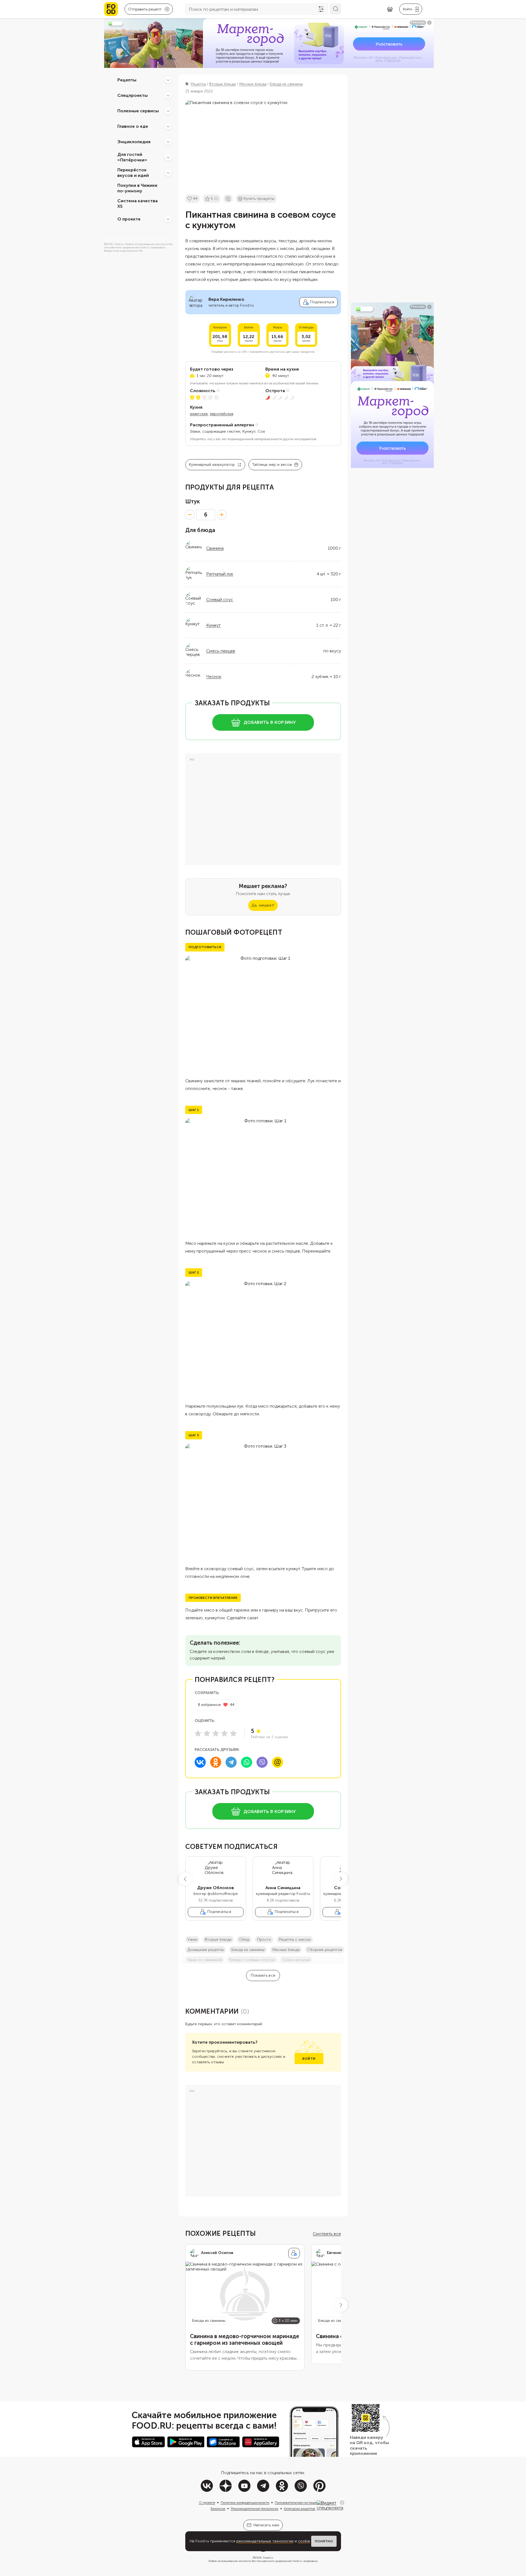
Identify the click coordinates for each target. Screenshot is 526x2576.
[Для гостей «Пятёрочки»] (168, 157)
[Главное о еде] (168, 126)
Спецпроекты (133, 95)
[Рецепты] (168, 80)
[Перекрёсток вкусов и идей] (168, 173)
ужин (192, 1940)
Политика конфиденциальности (245, 2503)
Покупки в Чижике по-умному (137, 188)
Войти (309, 2059)
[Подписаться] (294, 2253)
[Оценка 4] (224, 1733)
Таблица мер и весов (272, 465)
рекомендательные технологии (265, 2541)
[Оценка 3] (216, 1733)
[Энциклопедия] (168, 142)
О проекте (129, 219)
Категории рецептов (300, 2509)
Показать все (263, 1975)
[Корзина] (390, 9)
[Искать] (335, 9)
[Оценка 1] (198, 1733)
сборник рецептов (325, 1950)
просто (264, 1940)
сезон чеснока (296, 1960)
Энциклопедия (134, 142)
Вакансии (218, 2509)
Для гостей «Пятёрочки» (132, 157)
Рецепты (127, 80)
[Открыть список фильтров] (321, 9)
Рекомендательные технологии (255, 2509)
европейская (222, 414)
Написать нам (266, 2525)
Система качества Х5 (138, 204)
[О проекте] (168, 219)
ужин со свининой (205, 1960)
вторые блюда (218, 1940)
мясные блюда (286, 1950)
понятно (324, 2541)
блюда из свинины (248, 1950)
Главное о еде (133, 126)
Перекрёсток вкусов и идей (133, 173)
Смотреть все (327, 2234)
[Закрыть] (342, 2503)
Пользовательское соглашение (298, 2503)
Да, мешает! (263, 905)
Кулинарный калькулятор (212, 465)
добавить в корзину (270, 722)
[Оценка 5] (233, 1733)
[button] (185, 1879)
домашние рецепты (206, 1950)
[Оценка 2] (207, 1733)
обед (244, 1940)
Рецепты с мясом (295, 1940)
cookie (304, 2541)
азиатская (199, 414)
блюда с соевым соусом (252, 1960)
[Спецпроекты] (168, 95)
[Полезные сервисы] (168, 111)
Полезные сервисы (138, 111)
